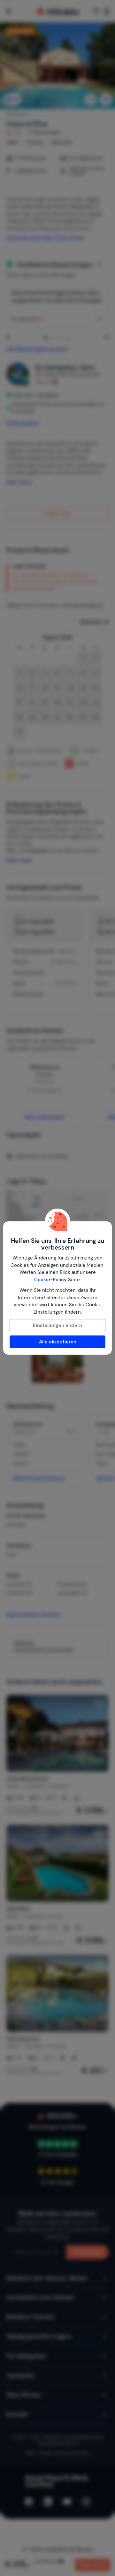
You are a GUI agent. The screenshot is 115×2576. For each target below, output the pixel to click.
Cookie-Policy (50, 1280)
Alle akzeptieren (58, 1342)
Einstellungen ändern (57, 1325)
